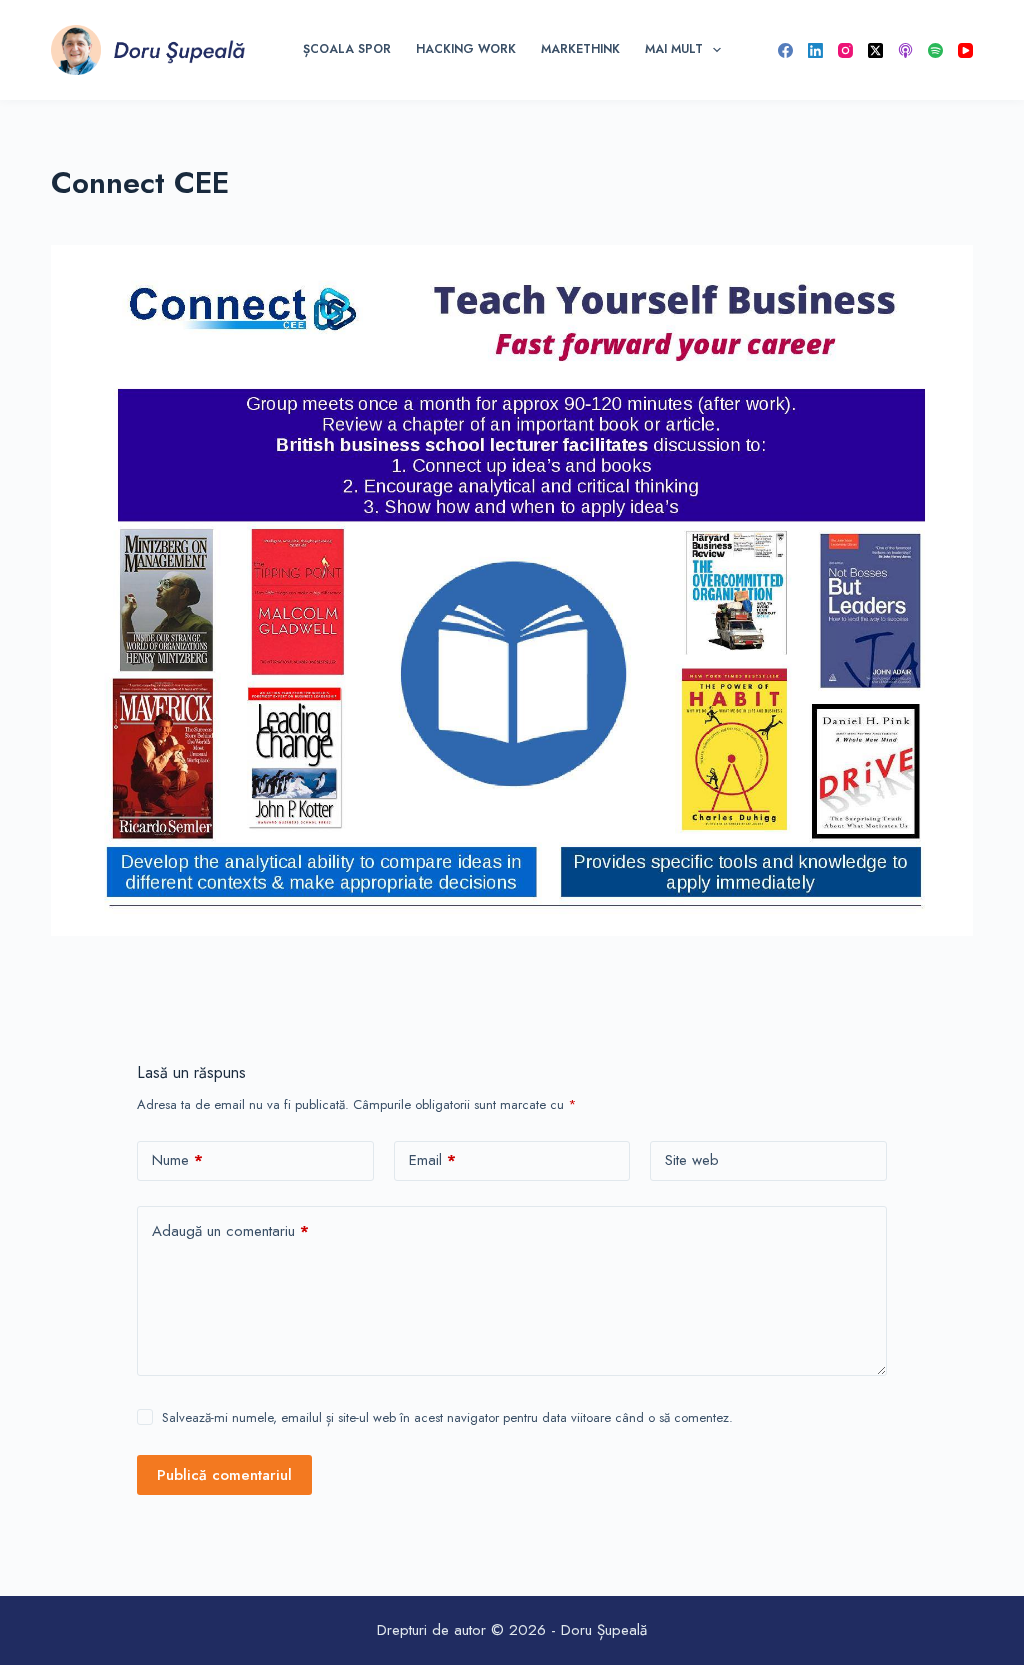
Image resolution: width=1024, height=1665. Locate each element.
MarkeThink (580, 49)
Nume (177, 1160)
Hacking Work (466, 49)
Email (432, 1160)
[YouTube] (965, 50)
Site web (692, 1160)
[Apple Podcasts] (905, 50)
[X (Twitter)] (875, 50)
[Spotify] (935, 50)
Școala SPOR (347, 49)
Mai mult (674, 49)
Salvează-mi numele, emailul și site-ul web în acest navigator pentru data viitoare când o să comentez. (447, 1417)
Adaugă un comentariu (230, 1231)
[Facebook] (785, 50)
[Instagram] (845, 50)
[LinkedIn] (815, 50)
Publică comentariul (224, 1475)
